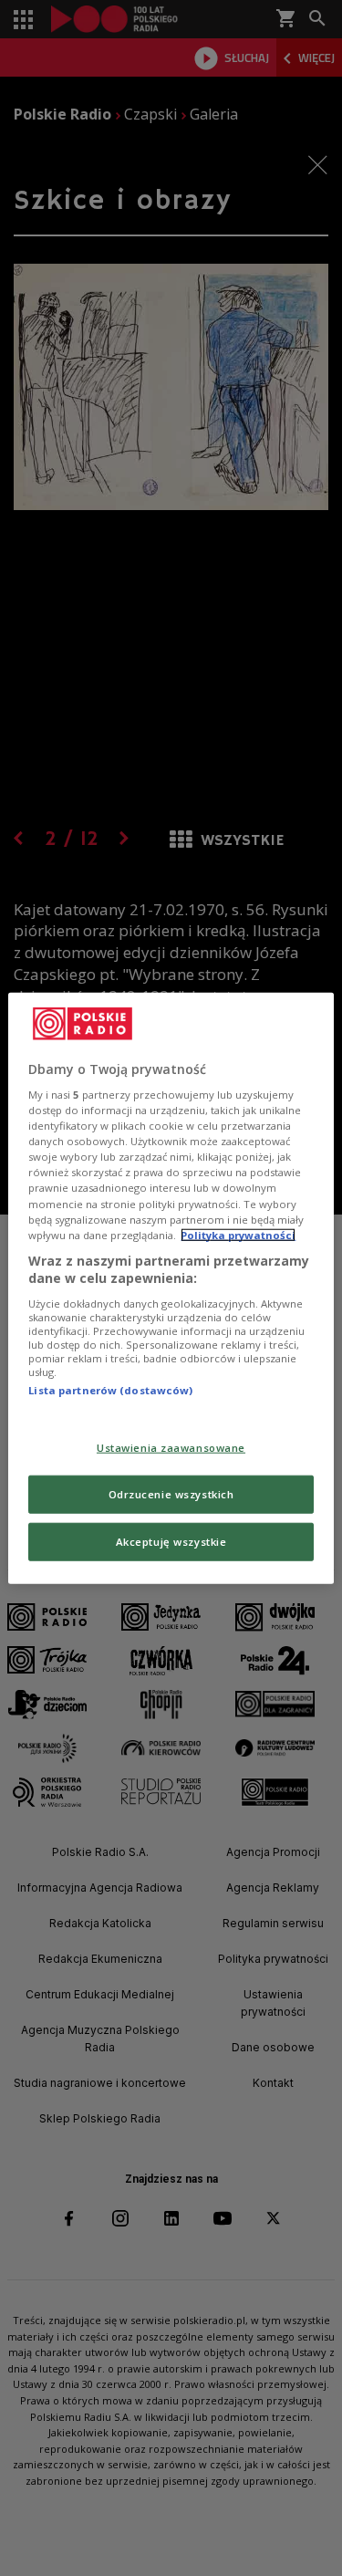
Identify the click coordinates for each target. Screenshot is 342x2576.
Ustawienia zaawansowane (171, 1448)
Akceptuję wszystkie (171, 1542)
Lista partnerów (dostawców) (110, 1390)
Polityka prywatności (238, 1234)
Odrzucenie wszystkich (171, 1494)
